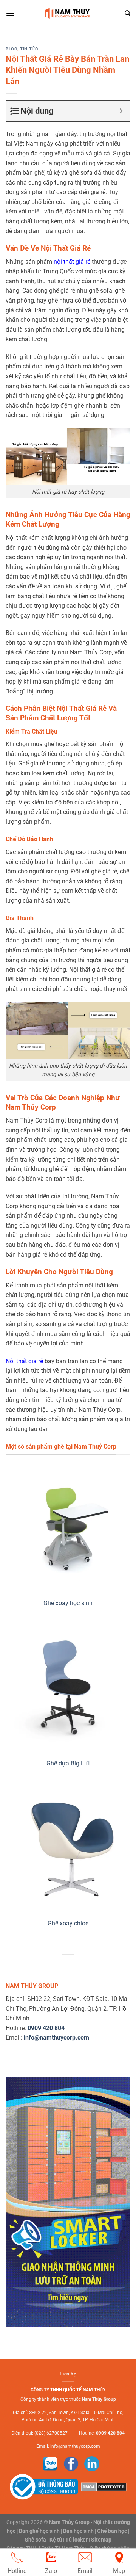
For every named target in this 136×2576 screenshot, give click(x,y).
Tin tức (29, 49)
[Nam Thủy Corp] (68, 13)
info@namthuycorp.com (75, 2446)
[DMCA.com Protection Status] (103, 2487)
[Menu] (10, 13)
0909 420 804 (110, 2433)
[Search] (127, 13)
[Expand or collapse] (121, 111)
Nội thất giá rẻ (24, 1361)
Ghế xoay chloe (68, 1923)
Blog (12, 49)
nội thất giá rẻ (72, 262)
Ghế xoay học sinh (68, 1603)
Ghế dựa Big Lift (68, 1763)
